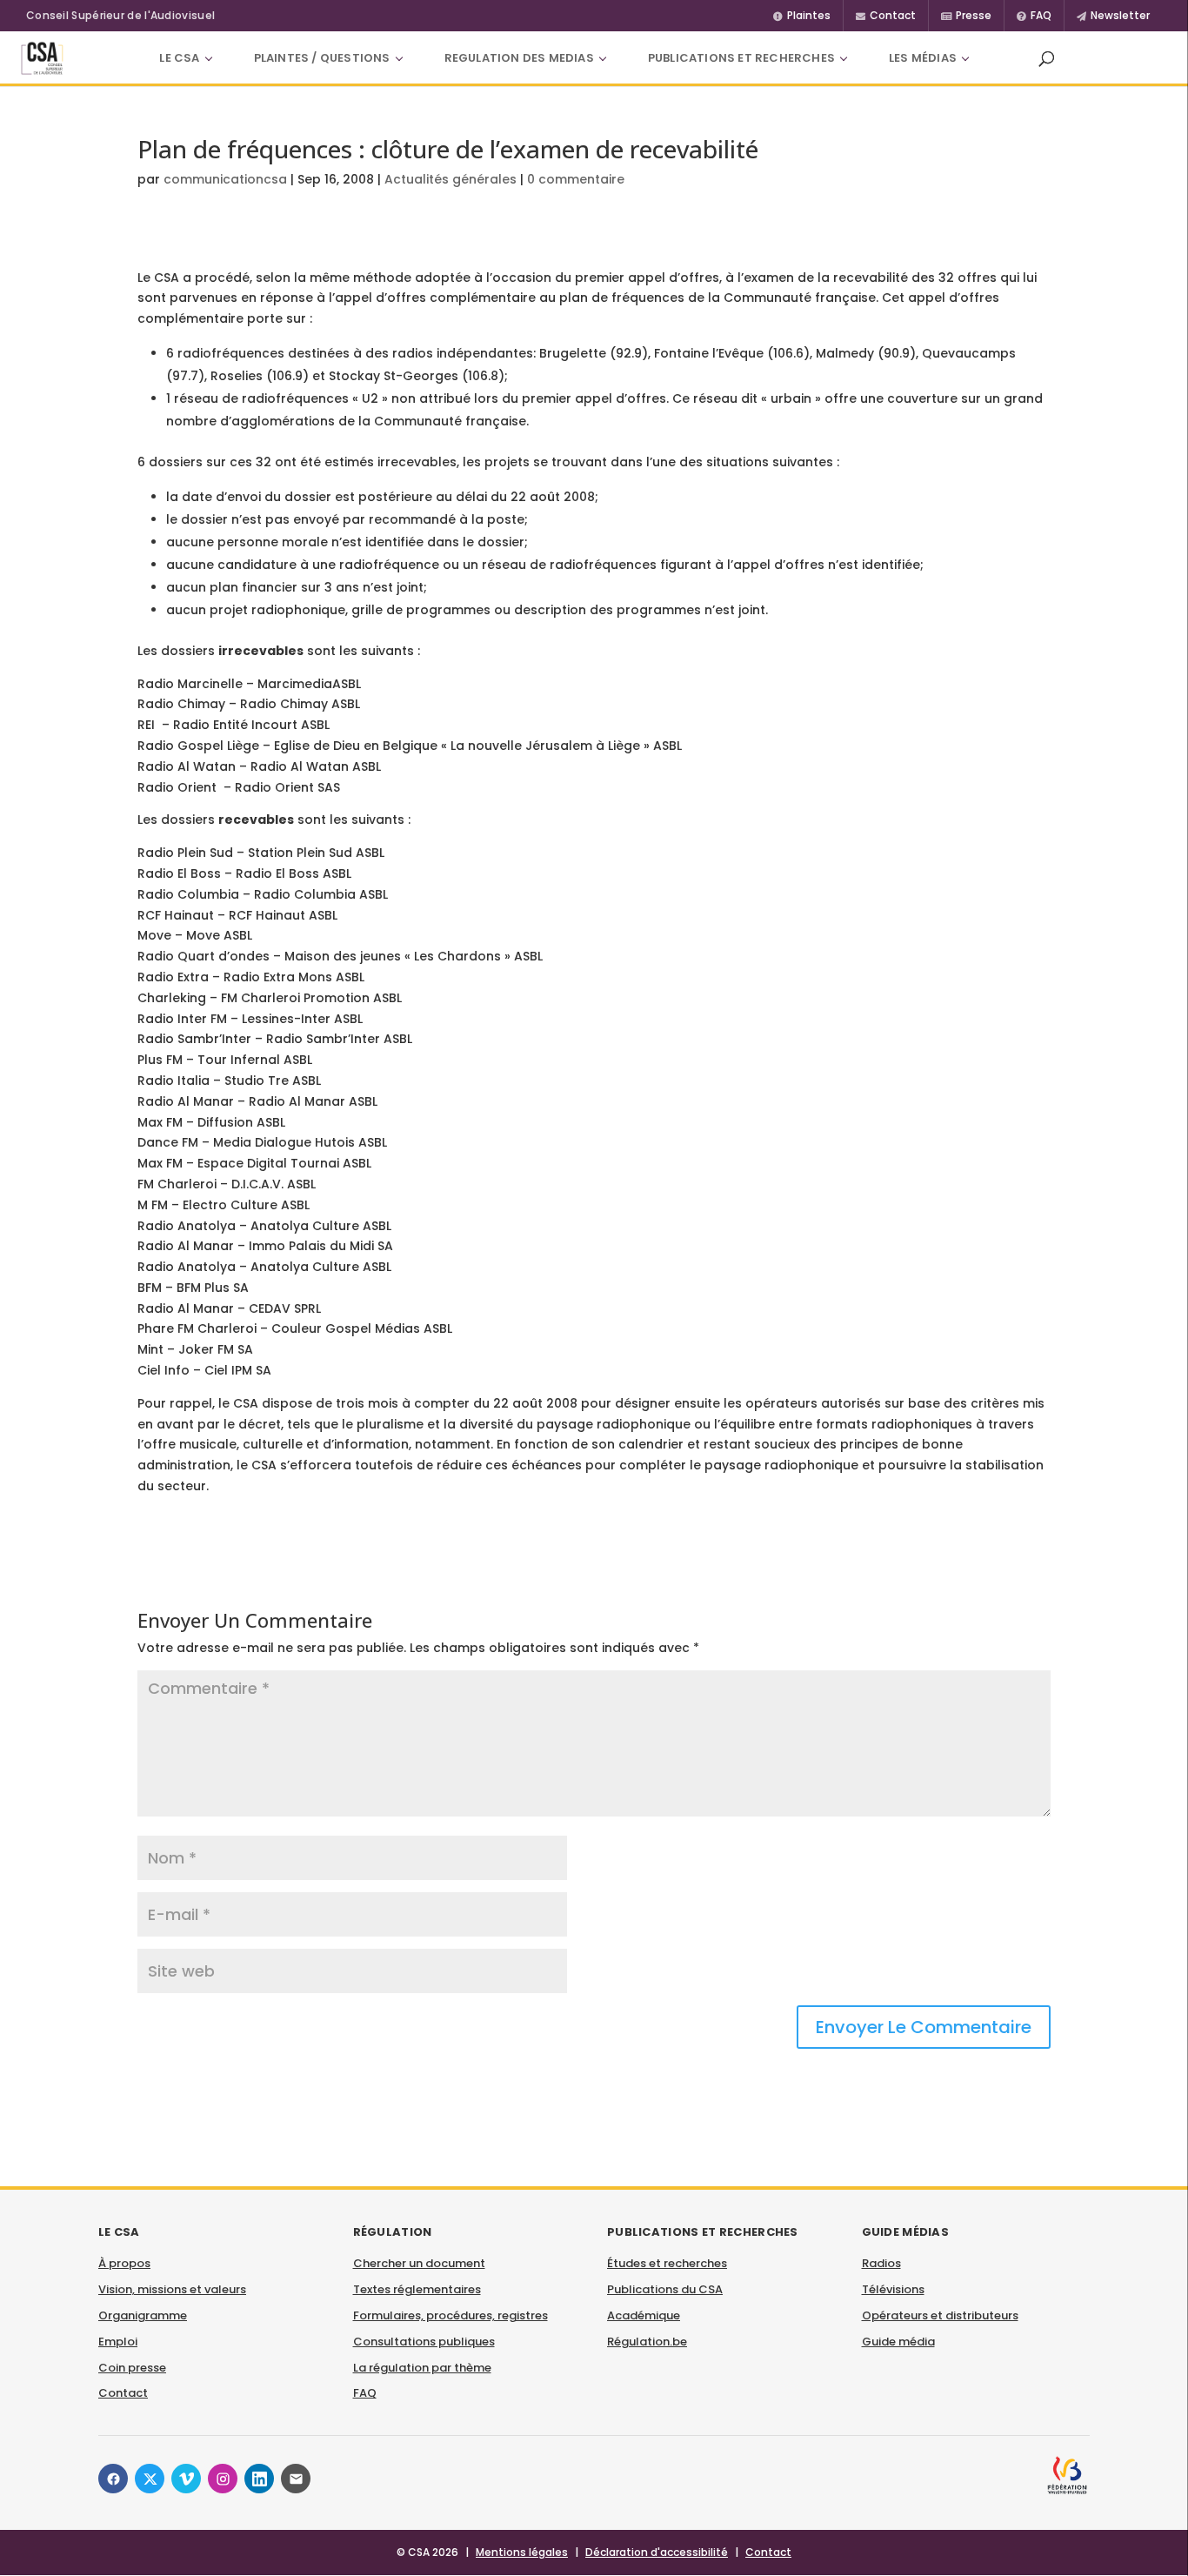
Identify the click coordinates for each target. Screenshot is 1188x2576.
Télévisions (893, 2289)
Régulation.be (647, 2342)
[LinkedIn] (259, 2479)
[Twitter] (150, 2479)
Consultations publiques (424, 2342)
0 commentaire (576, 179)
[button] (1046, 58)
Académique (644, 2315)
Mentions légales (522, 2552)
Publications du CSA (665, 2289)
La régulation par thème (422, 2368)
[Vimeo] (186, 2479)
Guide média (898, 2342)
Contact (123, 2393)
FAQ (365, 2393)
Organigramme (143, 2315)
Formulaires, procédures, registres (451, 2315)
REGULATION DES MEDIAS (519, 58)
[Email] (296, 2479)
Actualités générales (451, 179)
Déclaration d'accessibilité (657, 2552)
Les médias (923, 58)
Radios (881, 2263)
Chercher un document (419, 2263)
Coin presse (132, 2368)
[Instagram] (223, 2479)
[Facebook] (113, 2479)
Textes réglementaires (417, 2289)
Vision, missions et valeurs (172, 2289)
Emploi (118, 2342)
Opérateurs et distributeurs (940, 2315)
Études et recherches (667, 2263)
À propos (124, 2263)
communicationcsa (225, 179)
